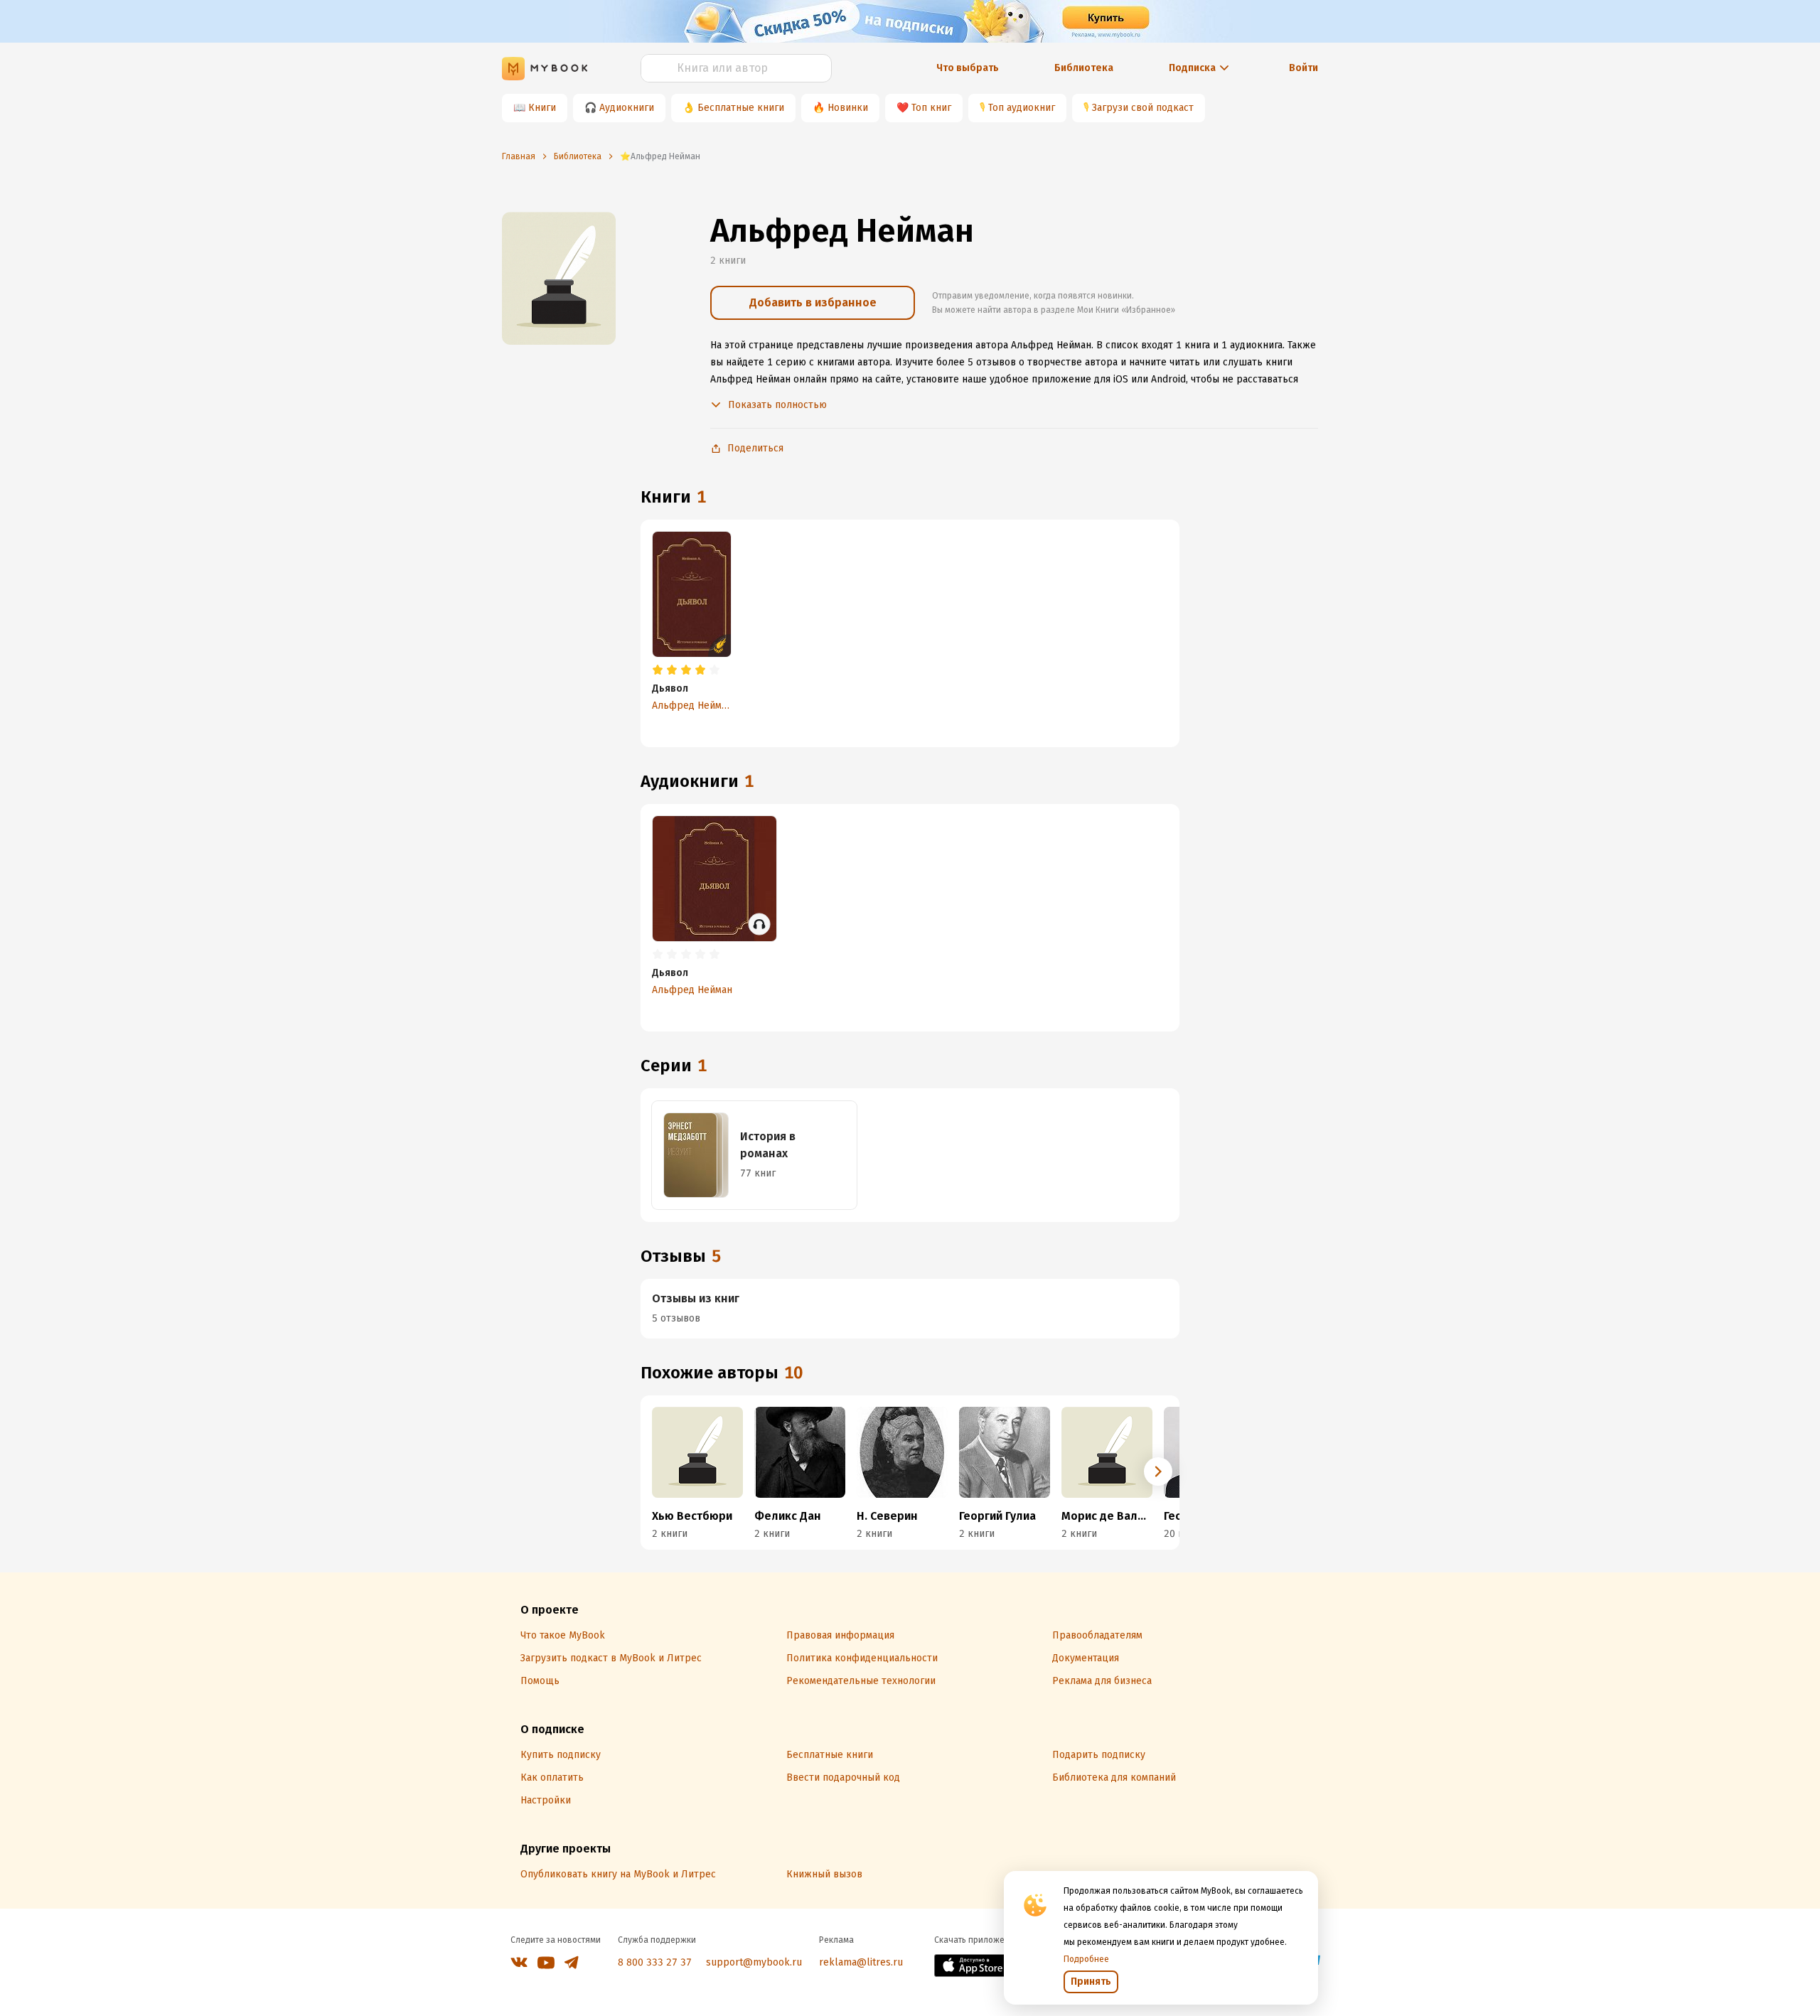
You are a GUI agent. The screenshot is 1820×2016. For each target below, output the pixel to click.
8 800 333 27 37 (655, 1962)
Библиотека (1084, 68)
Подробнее (1086, 1959)
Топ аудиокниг (1022, 108)
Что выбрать (968, 68)
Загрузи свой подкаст (1143, 108)
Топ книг (931, 108)
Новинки (848, 108)
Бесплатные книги (741, 108)
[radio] (658, 670)
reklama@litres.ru (861, 1962)
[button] (1158, 1471)
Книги (542, 108)
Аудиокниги (627, 108)
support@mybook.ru (754, 1962)
